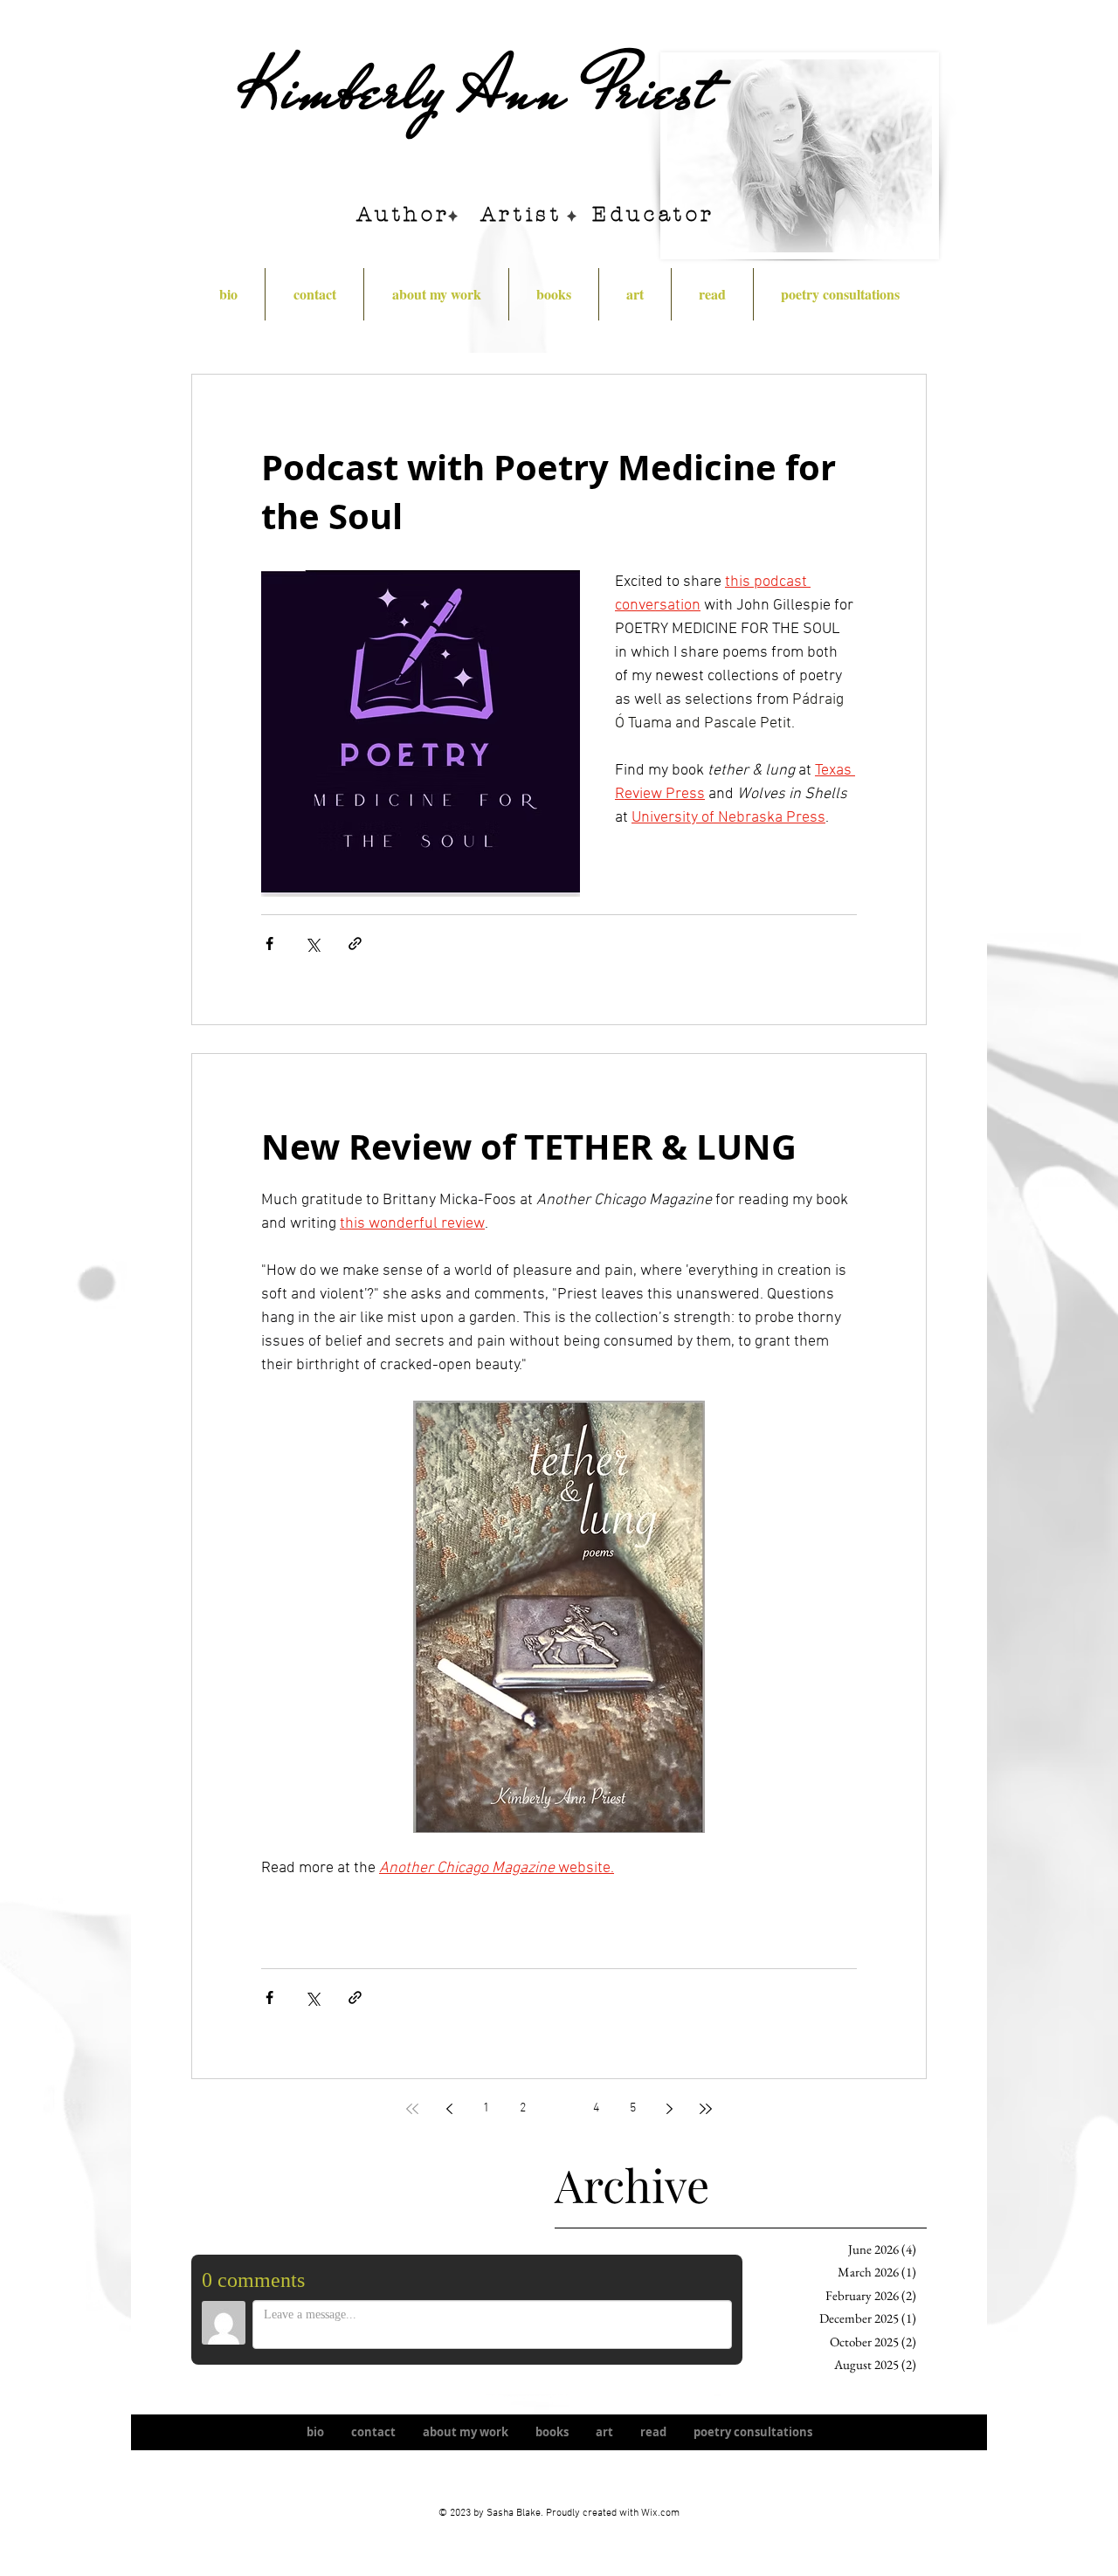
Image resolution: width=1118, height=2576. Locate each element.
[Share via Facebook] (269, 944)
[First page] (412, 2109)
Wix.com (660, 2513)
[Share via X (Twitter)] (312, 944)
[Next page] (669, 2109)
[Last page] (706, 2109)
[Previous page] (449, 2109)
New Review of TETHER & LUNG (529, 1147)
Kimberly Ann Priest (477, 90)
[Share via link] (355, 944)
